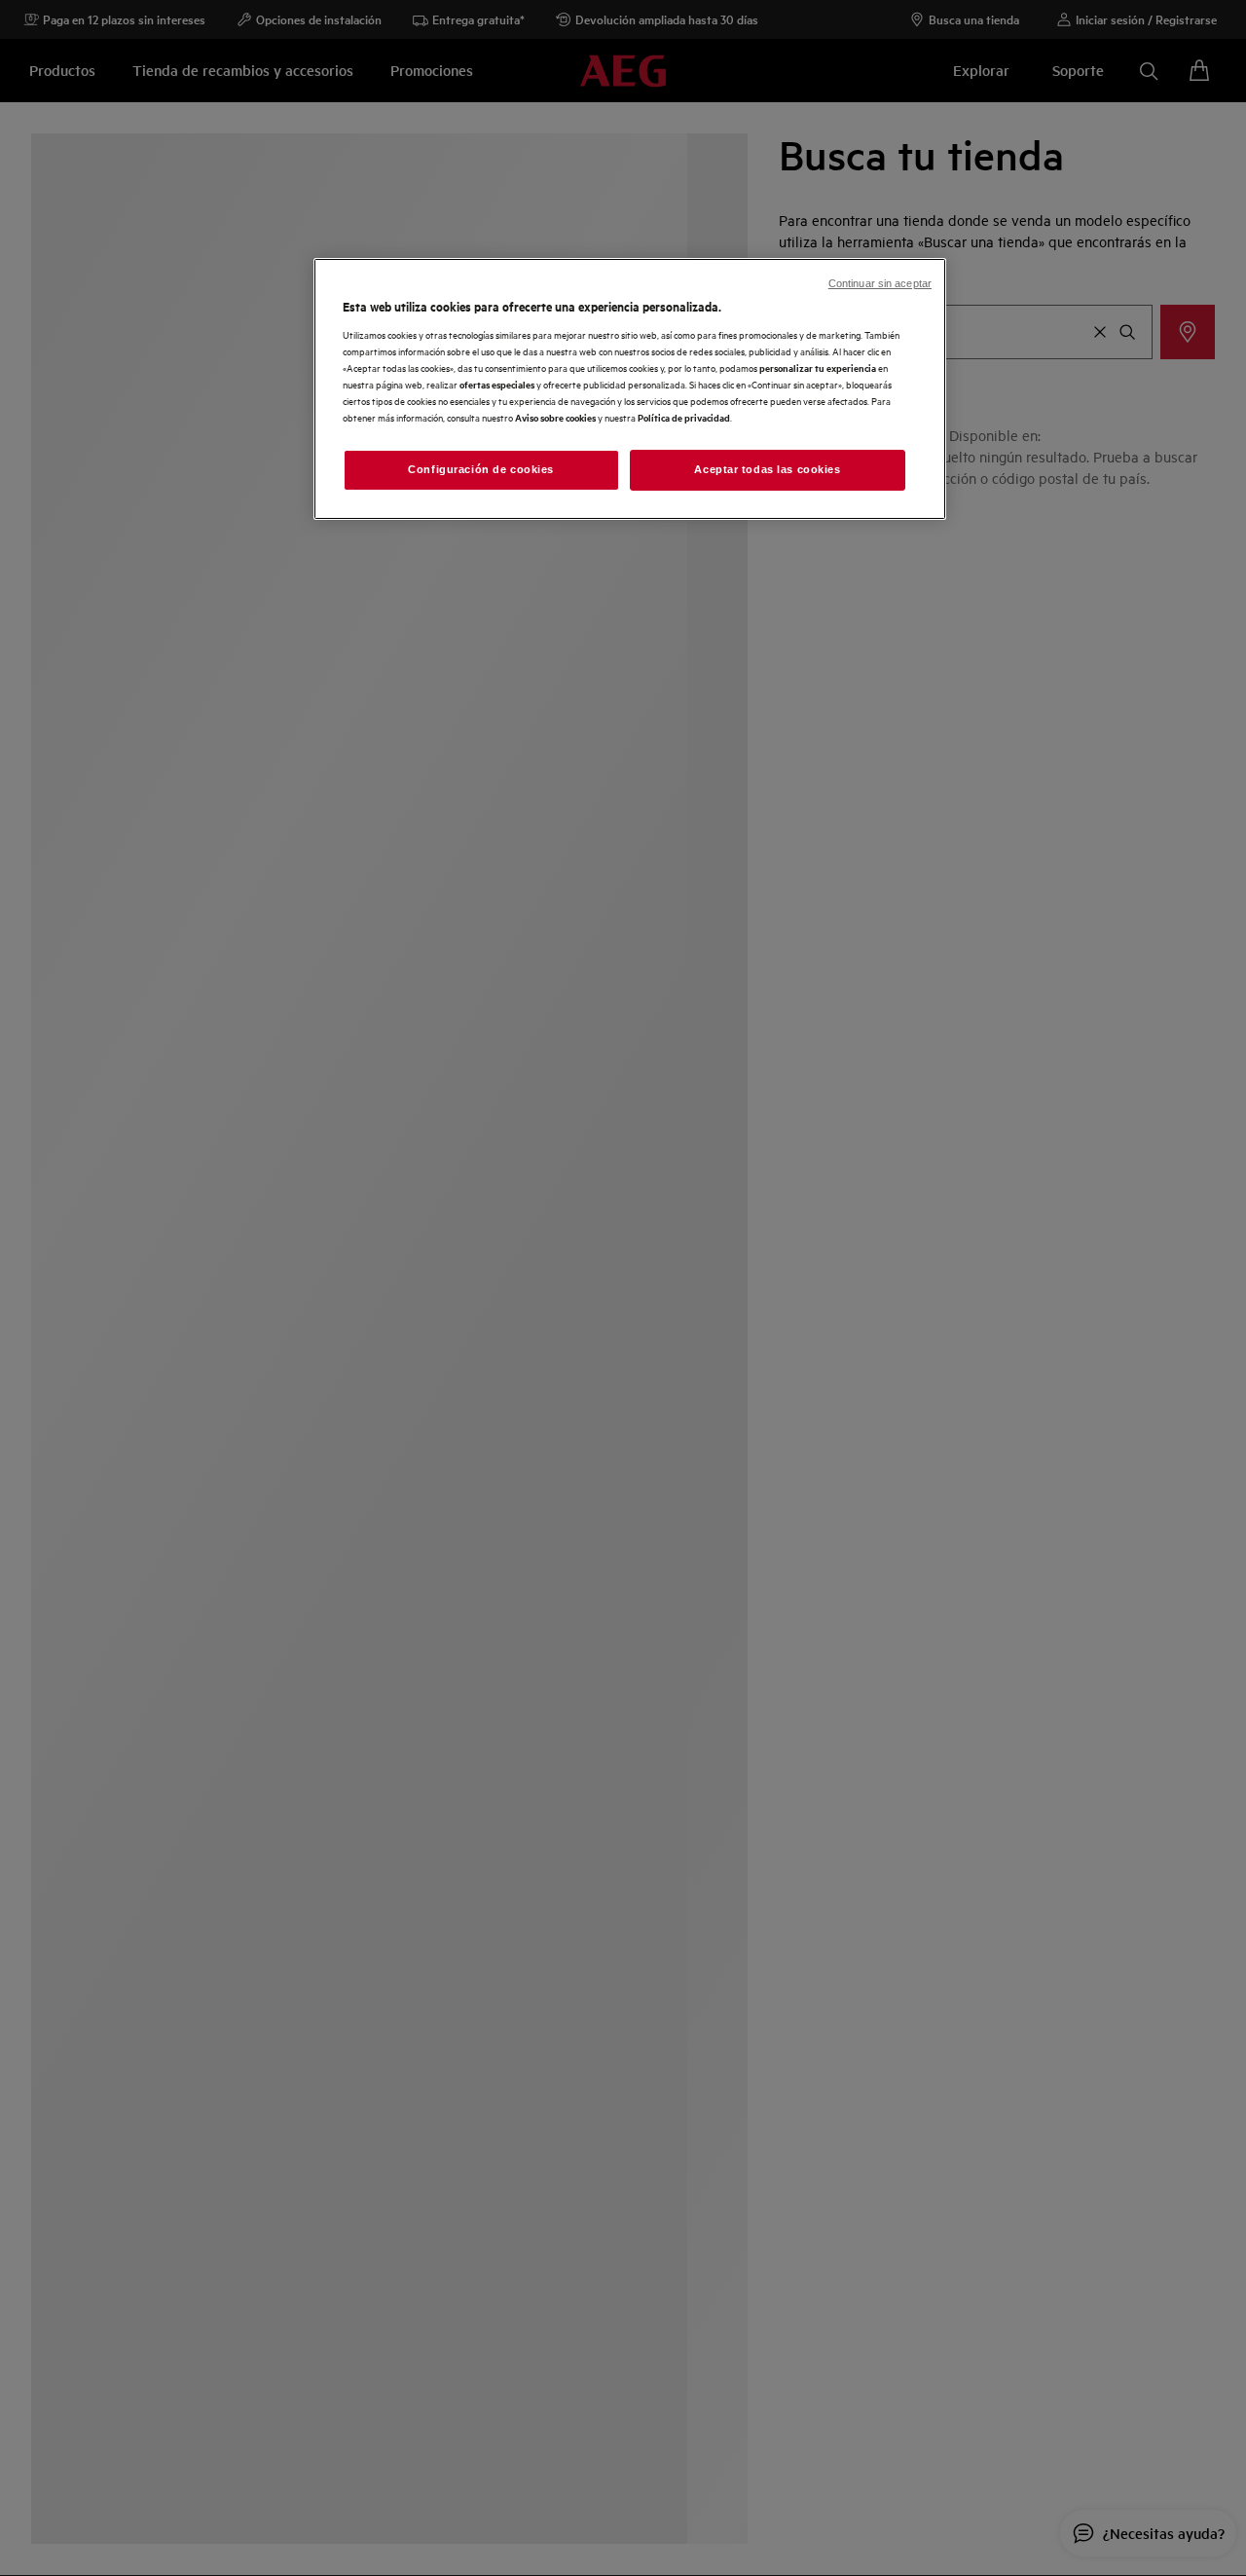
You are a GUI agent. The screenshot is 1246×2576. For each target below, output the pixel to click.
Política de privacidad (684, 417)
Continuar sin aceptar (880, 283)
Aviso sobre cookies (555, 417)
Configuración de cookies (481, 469)
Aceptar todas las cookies (767, 469)
